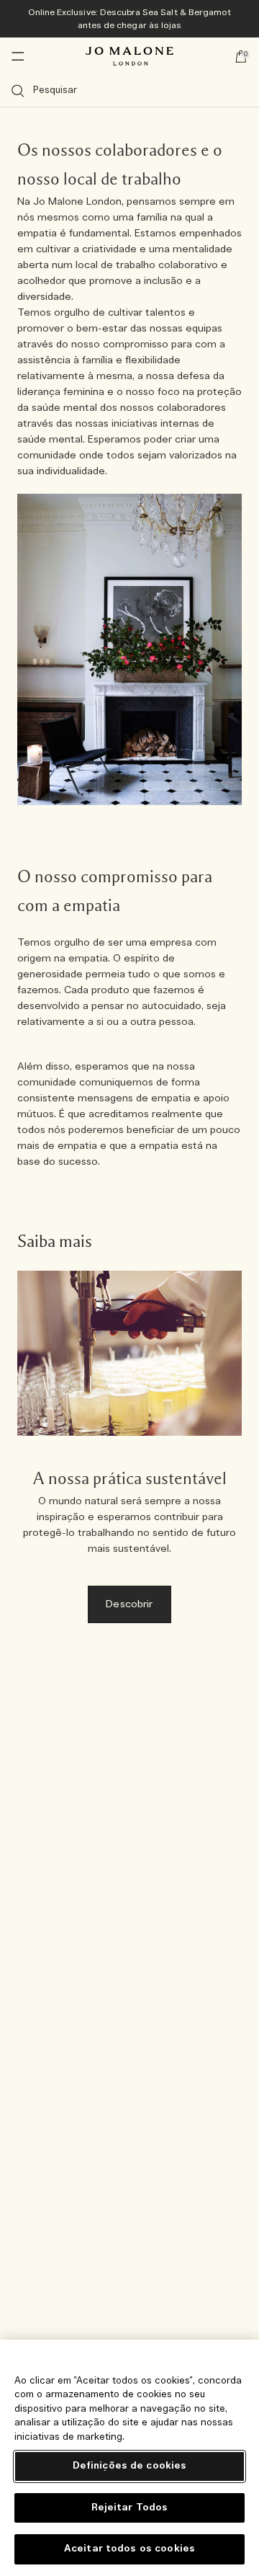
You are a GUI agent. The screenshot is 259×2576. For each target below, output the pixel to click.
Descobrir (129, 1604)
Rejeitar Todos (130, 2508)
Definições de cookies (130, 2466)
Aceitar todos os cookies (129, 2549)
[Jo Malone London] (129, 56)
